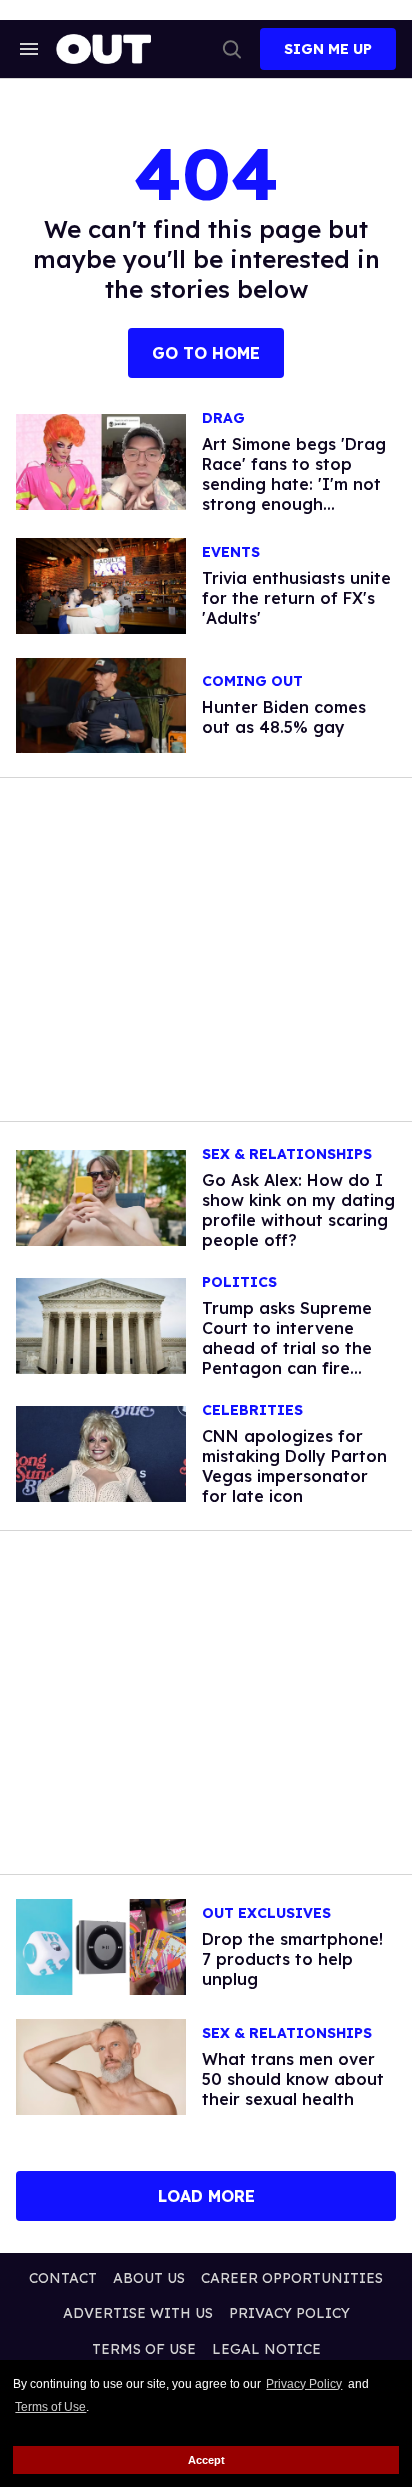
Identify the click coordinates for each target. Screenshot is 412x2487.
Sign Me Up (328, 49)
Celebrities (252, 1410)
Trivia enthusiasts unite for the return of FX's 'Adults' (296, 598)
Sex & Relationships (287, 1154)
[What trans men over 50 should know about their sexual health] (101, 2065)
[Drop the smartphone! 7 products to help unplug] (101, 1946)
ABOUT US (149, 2278)
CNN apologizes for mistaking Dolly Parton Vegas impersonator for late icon (294, 1466)
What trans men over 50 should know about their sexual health (293, 2079)
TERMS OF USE (144, 2349)
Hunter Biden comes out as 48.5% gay (284, 717)
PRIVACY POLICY (289, 2313)
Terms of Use (50, 2407)
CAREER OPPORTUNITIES (292, 2278)
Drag (223, 418)
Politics (239, 1282)
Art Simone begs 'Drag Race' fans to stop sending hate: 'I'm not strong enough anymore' (294, 484)
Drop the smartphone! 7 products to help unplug (292, 1959)
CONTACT (63, 2278)
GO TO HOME (206, 353)
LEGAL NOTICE (266, 2349)
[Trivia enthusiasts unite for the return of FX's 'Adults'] (101, 584)
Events (231, 552)
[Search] (232, 49)
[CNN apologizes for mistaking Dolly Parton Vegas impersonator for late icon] (101, 1453)
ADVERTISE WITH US (138, 2313)
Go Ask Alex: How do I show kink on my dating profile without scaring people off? (298, 1210)
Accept (206, 2460)
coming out (252, 681)
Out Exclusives (266, 1913)
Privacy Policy (304, 2384)
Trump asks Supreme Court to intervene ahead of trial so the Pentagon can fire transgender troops (287, 1348)
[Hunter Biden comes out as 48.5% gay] (101, 704)
